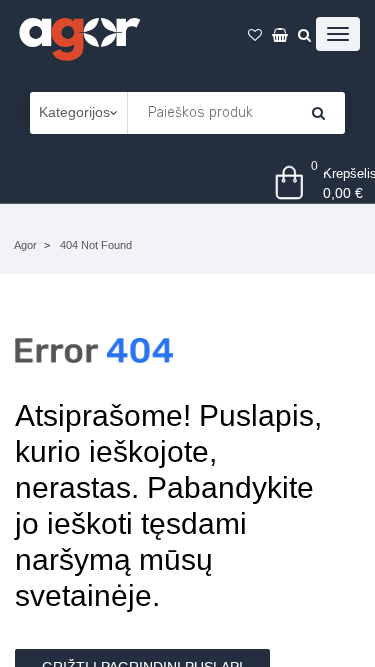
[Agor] (79, 35)
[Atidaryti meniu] (338, 34)
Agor (25, 245)
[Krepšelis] (318, 113)
